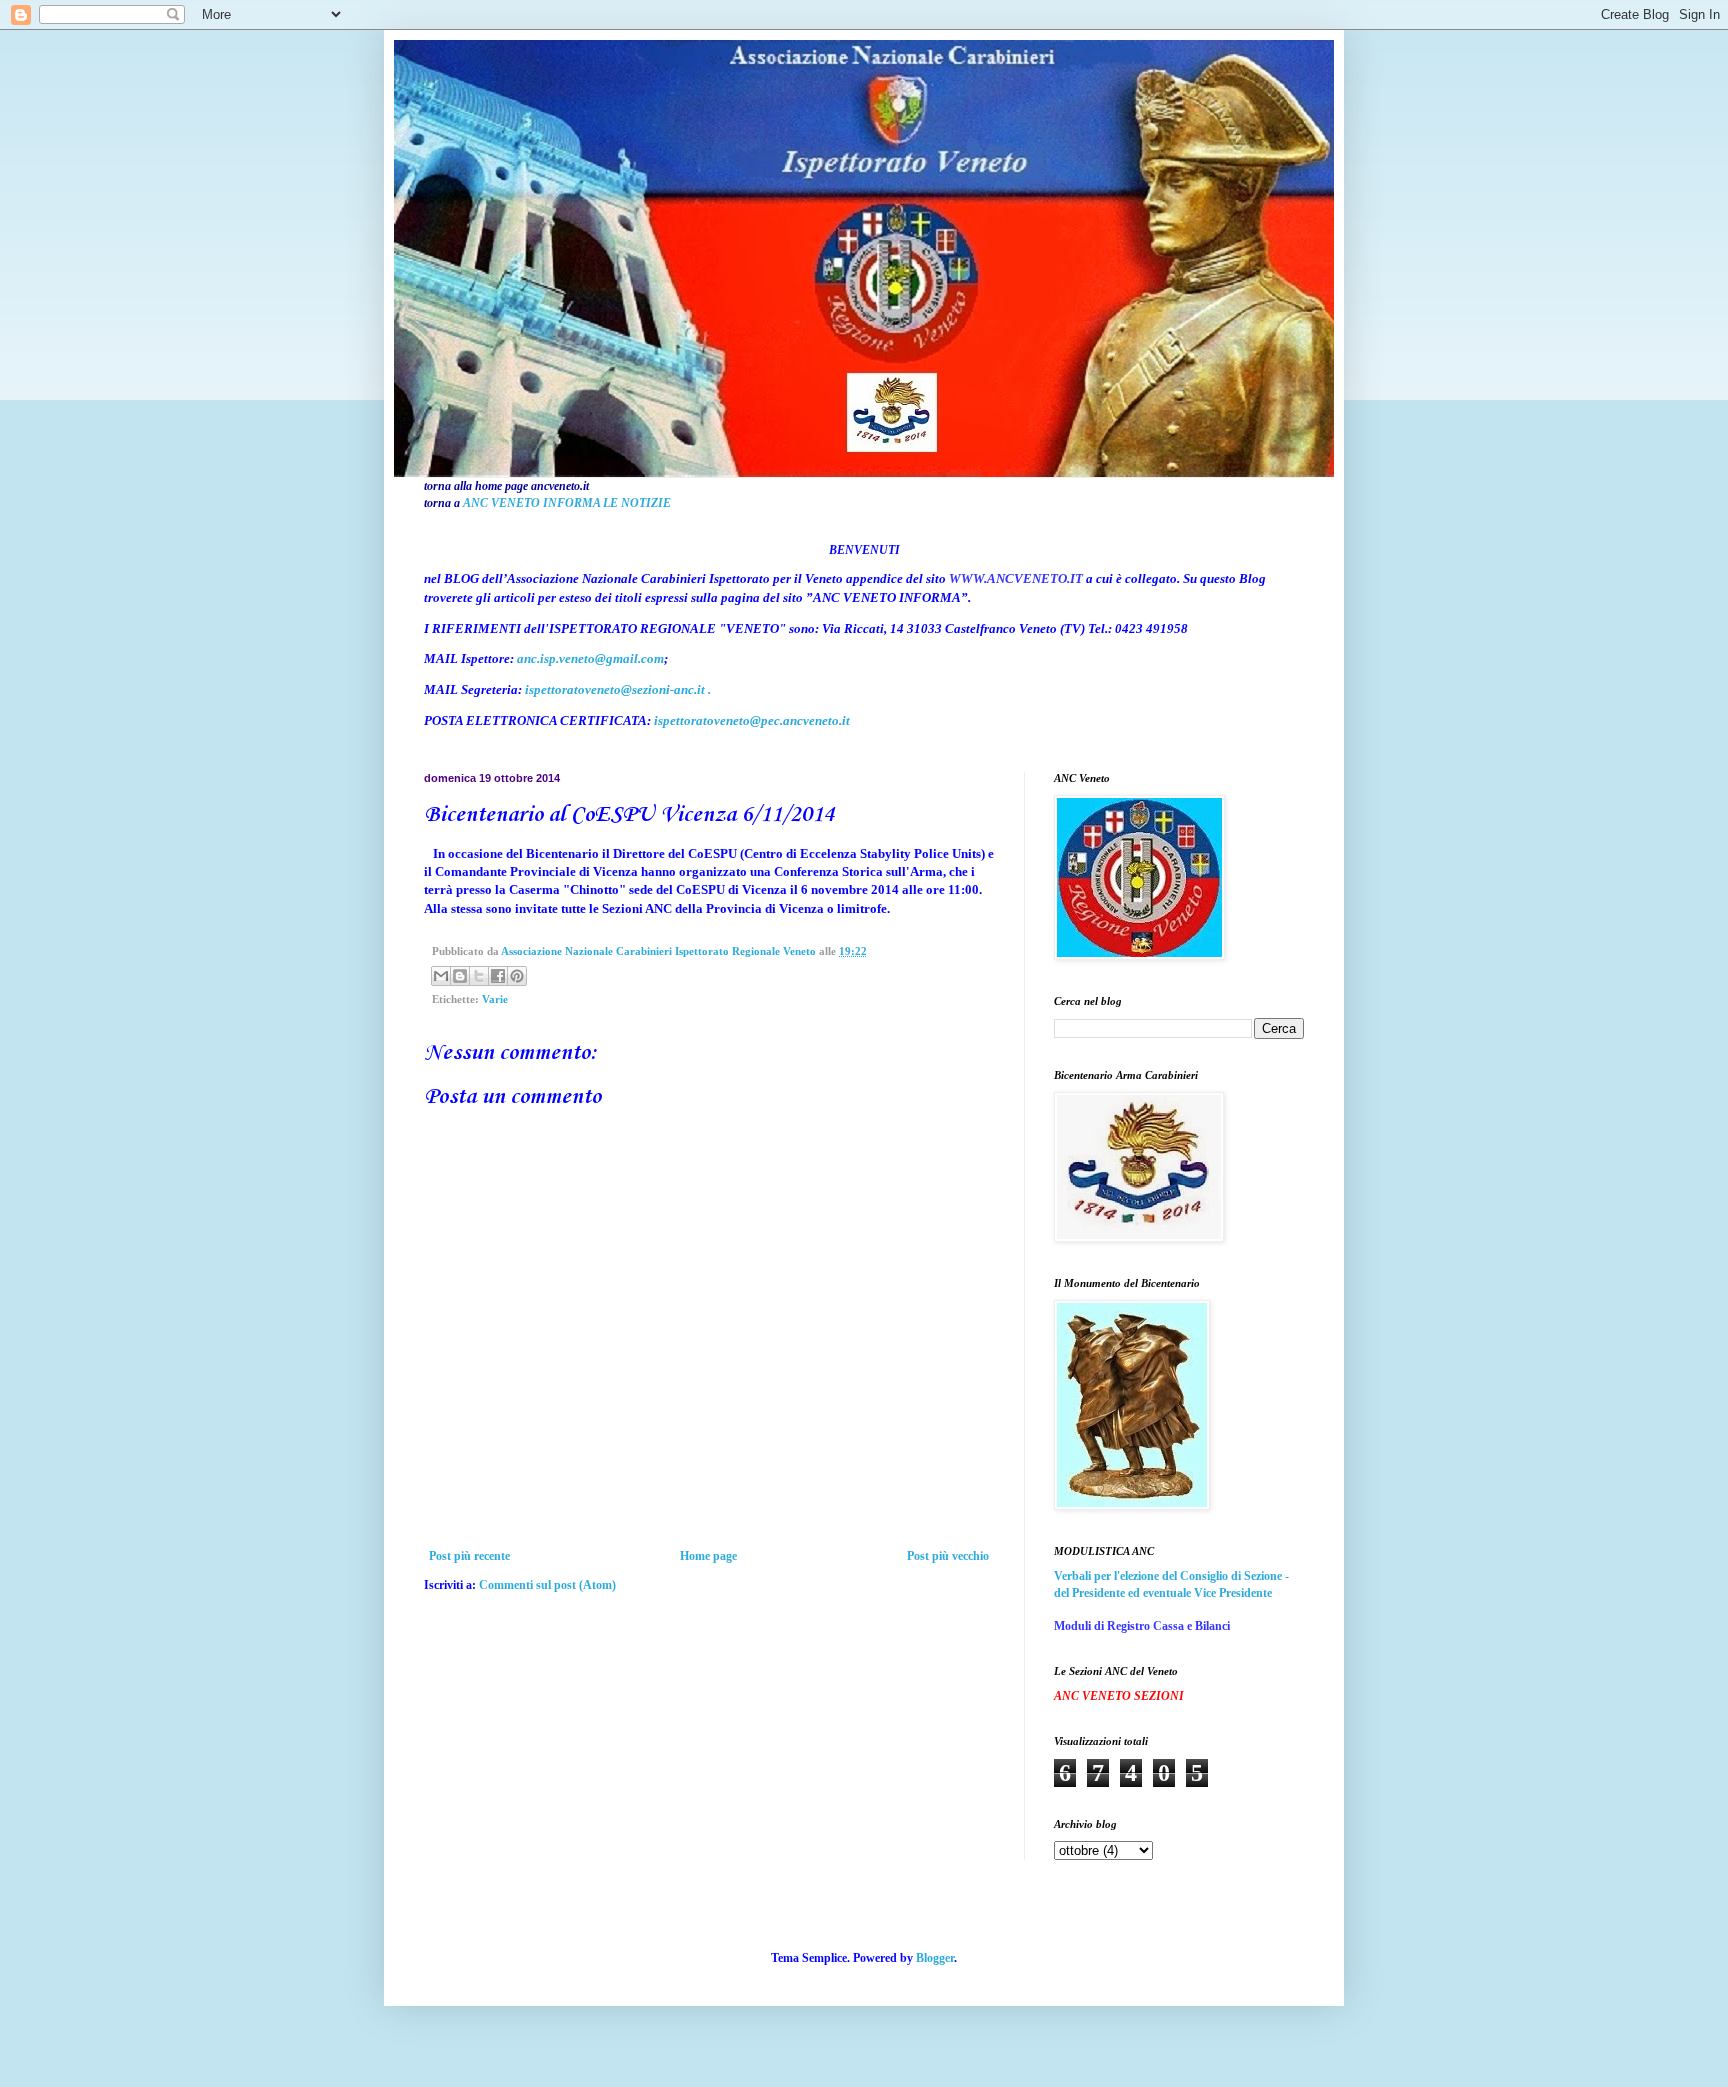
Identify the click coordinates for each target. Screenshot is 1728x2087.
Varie (495, 999)
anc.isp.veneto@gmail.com (590, 658)
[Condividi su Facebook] (498, 976)
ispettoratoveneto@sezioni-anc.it (615, 689)
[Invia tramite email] (441, 976)
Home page (708, 1556)
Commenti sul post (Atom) (547, 1585)
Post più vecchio (948, 1556)
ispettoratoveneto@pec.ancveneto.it (752, 720)
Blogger (935, 1958)
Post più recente (469, 1556)
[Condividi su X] (479, 976)
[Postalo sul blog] (460, 976)
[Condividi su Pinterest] (517, 976)
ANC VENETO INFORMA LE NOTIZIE (567, 503)
